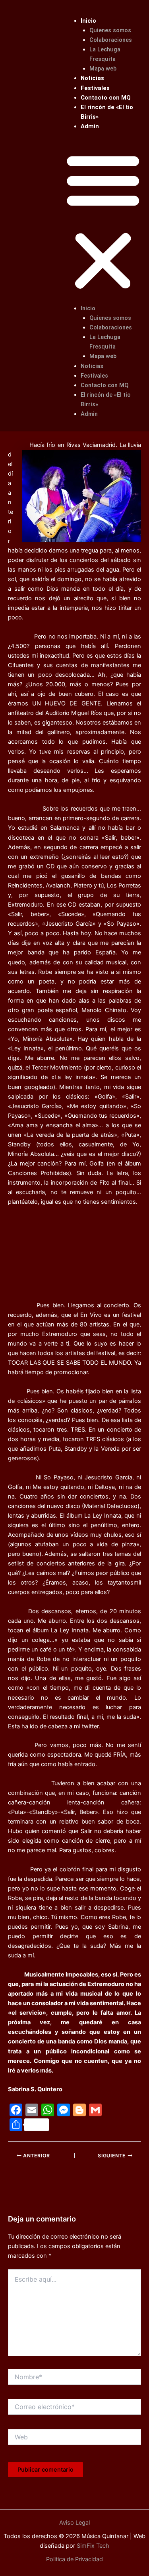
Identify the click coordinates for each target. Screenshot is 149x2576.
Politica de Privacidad (74, 2559)
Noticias (92, 78)
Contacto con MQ (106, 98)
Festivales (95, 88)
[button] (103, 222)
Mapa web (103, 69)
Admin (90, 126)
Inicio (88, 21)
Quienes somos (110, 30)
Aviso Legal (74, 2523)
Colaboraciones (111, 40)
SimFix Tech (92, 2546)
